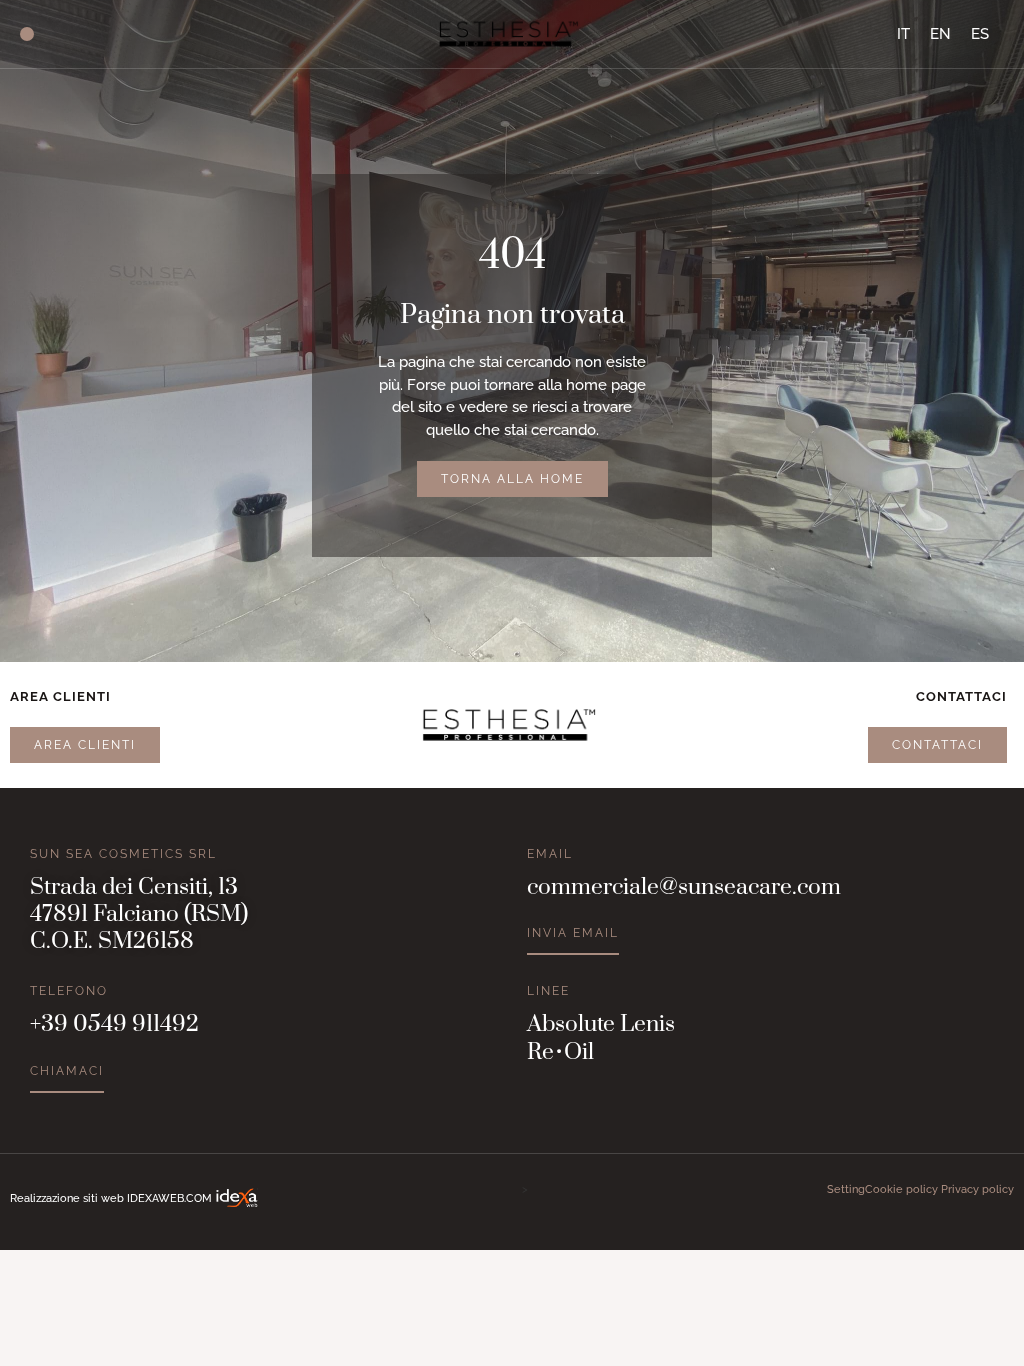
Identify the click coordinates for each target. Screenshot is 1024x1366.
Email (550, 854)
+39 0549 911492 (114, 1024)
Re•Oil (560, 1052)
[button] (27, 34)
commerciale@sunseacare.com (684, 887)
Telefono (69, 991)
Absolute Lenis (601, 1024)
